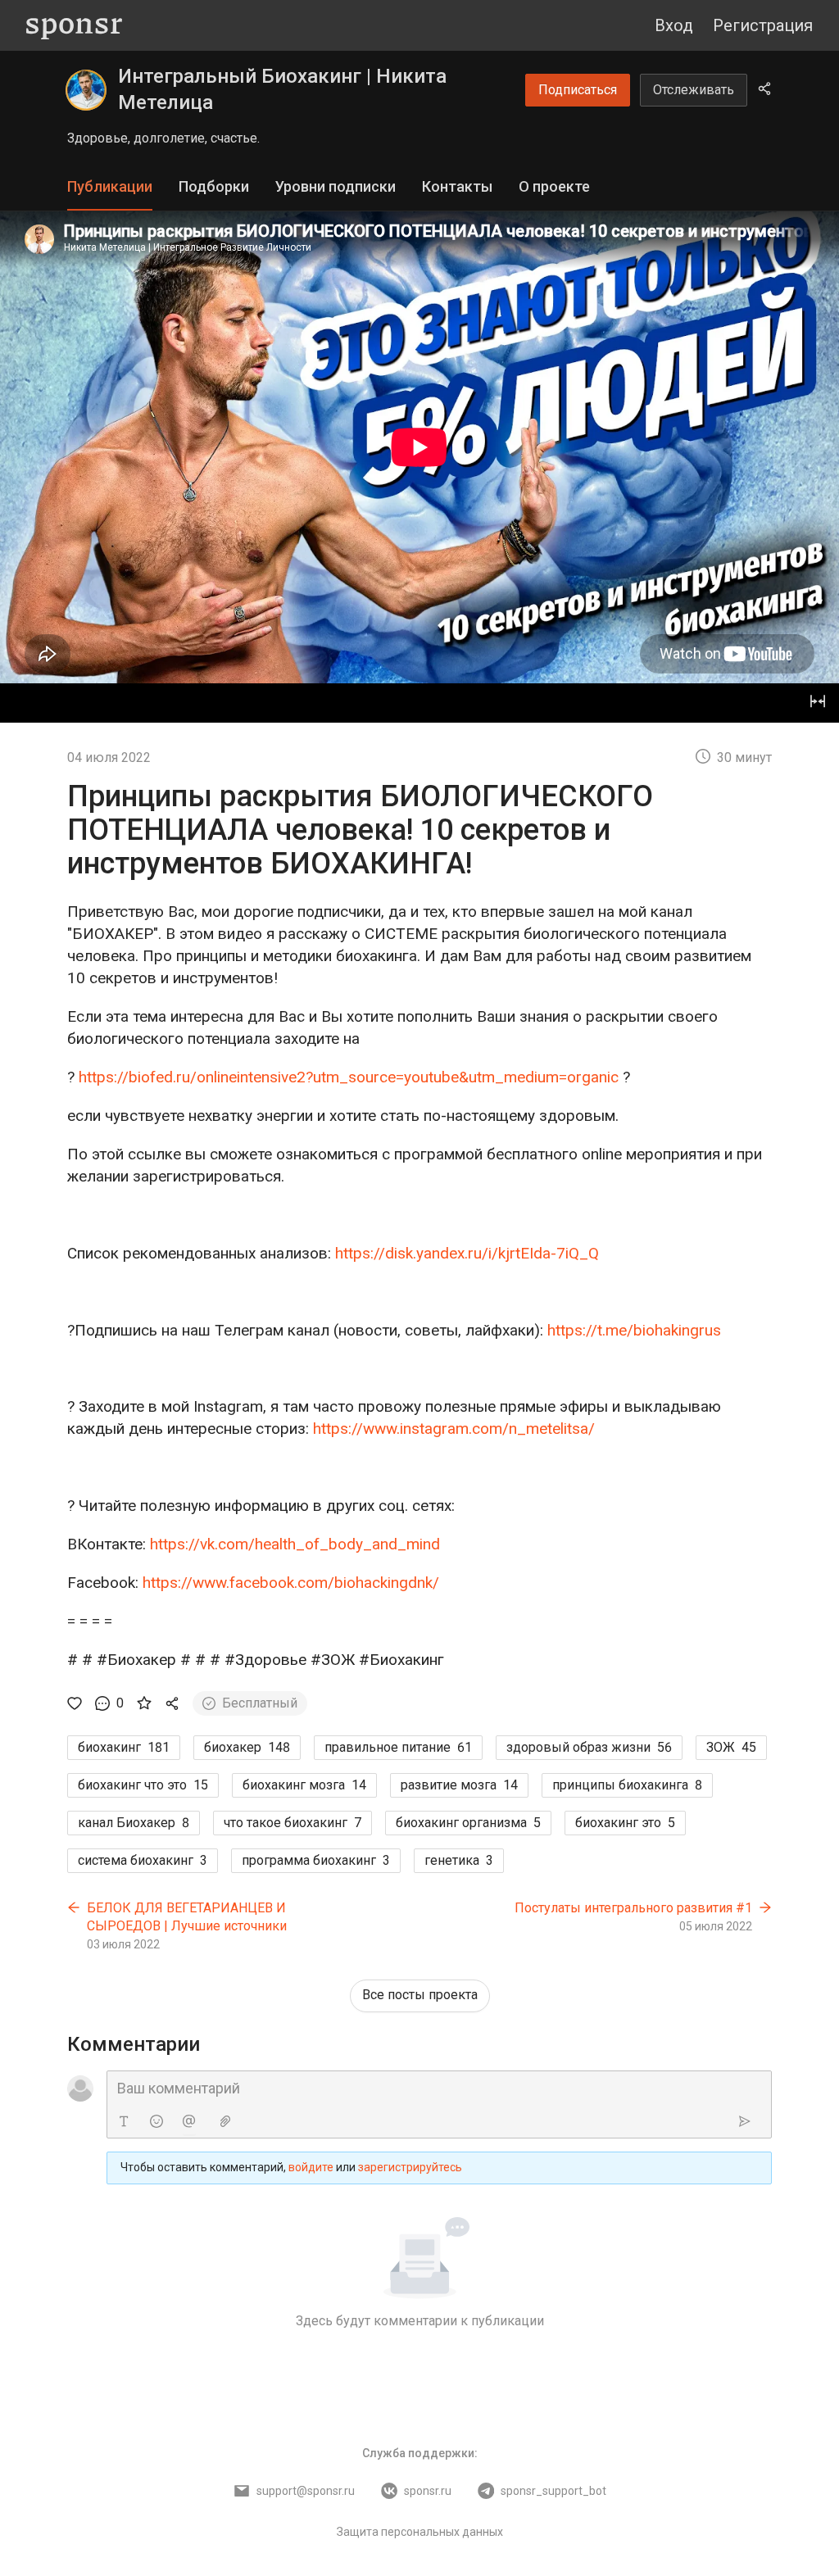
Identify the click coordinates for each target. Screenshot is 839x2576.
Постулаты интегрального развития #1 (633, 1908)
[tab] (110, 187)
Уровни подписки (336, 186)
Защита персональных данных (420, 2532)
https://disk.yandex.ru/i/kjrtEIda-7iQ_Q (467, 1253)
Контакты (457, 186)
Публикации (110, 186)
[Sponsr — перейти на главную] (74, 26)
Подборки (214, 186)
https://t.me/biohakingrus (634, 1330)
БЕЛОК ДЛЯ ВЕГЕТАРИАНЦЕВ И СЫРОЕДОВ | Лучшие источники (187, 1917)
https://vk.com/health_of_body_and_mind (295, 1544)
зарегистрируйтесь (410, 2167)
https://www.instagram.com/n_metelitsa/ (454, 1429)
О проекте (554, 186)
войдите (311, 2167)
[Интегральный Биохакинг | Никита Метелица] (86, 90)
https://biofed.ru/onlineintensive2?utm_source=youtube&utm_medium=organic (349, 1077)
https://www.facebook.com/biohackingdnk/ (291, 1583)
